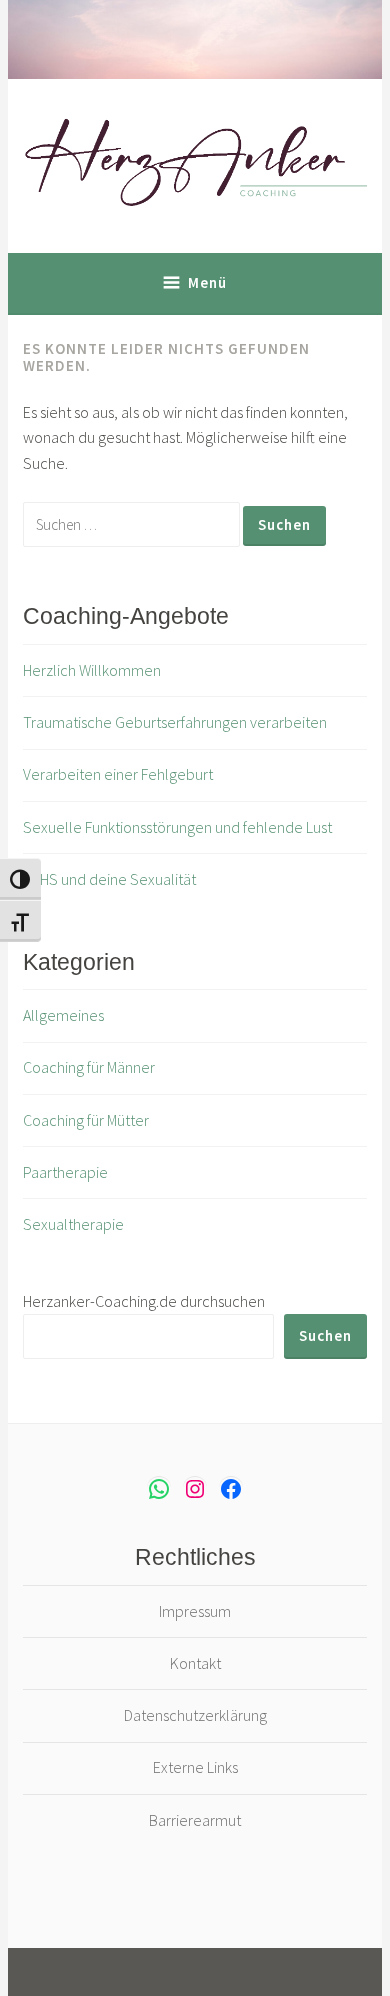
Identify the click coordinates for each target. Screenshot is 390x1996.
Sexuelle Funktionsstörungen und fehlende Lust (177, 827)
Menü (207, 282)
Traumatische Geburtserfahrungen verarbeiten (175, 722)
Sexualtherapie (73, 1224)
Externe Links (195, 1767)
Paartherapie (65, 1172)
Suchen (325, 1335)
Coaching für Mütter (86, 1120)
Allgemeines (63, 1015)
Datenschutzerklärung (195, 1715)
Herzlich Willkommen (92, 670)
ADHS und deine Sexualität (109, 879)
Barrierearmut (195, 1820)
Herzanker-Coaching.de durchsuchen (144, 1301)
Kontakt (195, 1663)
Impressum (195, 1611)
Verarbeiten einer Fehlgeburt (118, 774)
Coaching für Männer (89, 1067)
